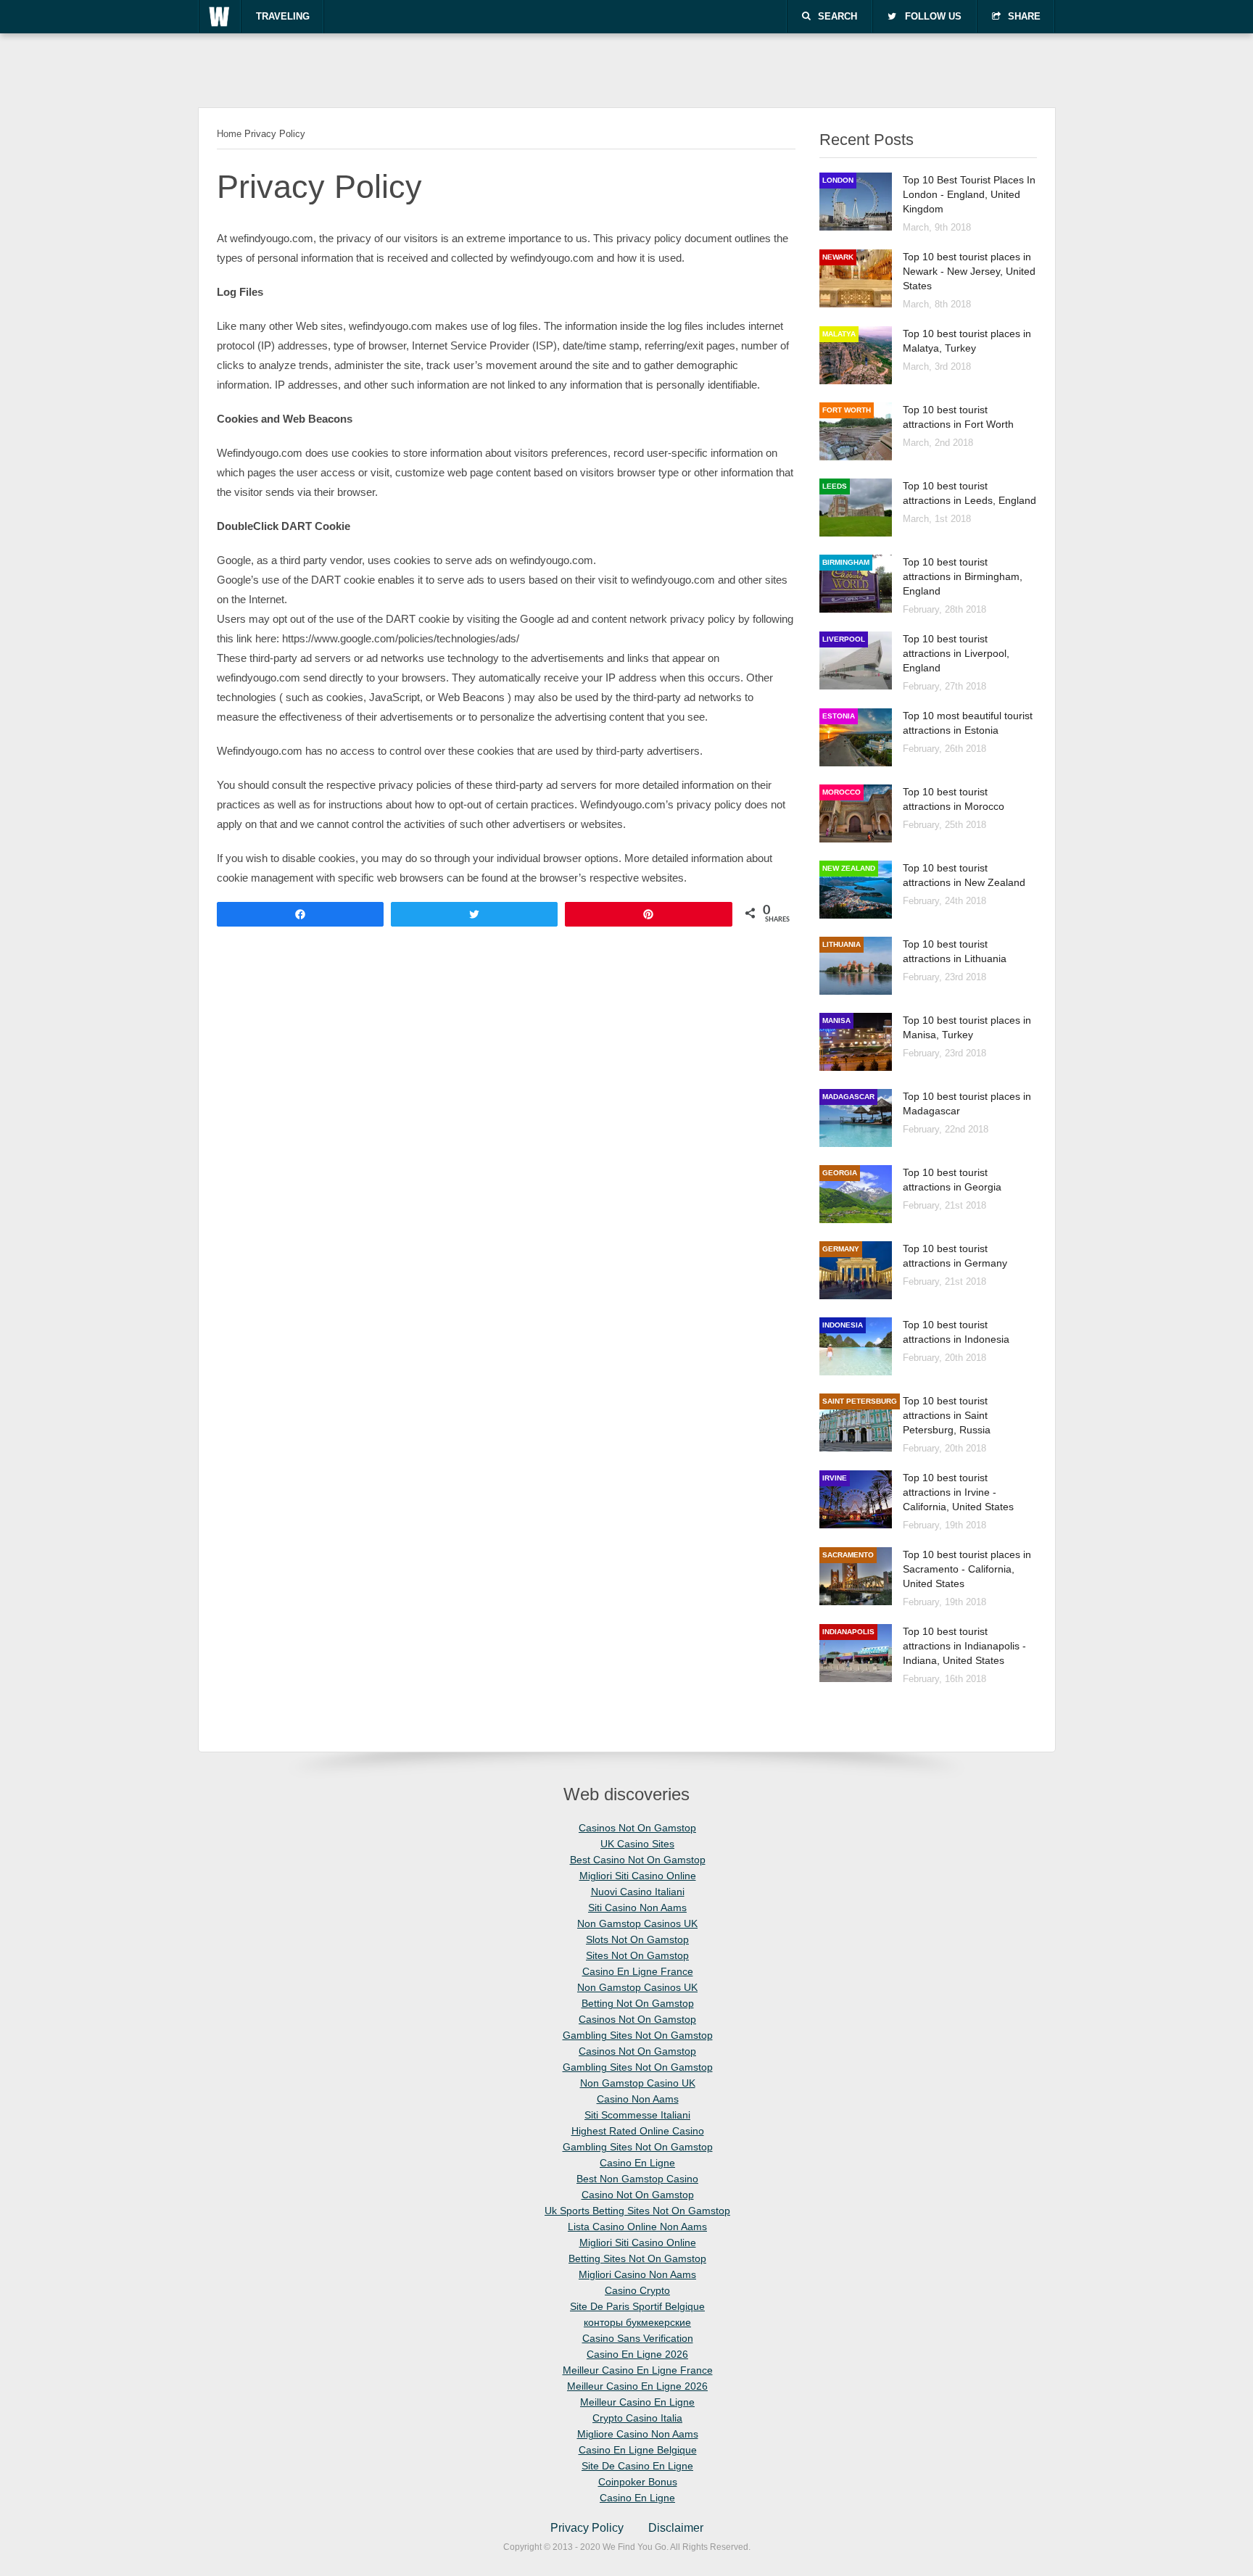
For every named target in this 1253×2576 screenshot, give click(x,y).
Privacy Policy (587, 2528)
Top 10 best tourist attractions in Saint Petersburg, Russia (947, 1415)
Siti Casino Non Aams (637, 1908)
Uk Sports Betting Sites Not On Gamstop (637, 2211)
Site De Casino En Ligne (637, 2466)
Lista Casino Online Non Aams (637, 2227)
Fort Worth (847, 410)
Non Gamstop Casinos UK (637, 1923)
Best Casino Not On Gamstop (638, 1860)
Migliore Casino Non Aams (638, 2434)
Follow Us (933, 16)
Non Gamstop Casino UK (638, 2083)
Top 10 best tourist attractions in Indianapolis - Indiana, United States (964, 1646)
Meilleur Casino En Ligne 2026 (637, 2386)
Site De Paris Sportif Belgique (637, 2306)
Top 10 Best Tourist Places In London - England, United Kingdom (969, 194)
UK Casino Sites (637, 1844)
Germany (841, 1249)
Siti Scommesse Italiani (637, 2115)
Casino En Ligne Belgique (638, 2450)
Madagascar (848, 1097)
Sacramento (848, 1555)
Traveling (283, 16)
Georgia (840, 1173)
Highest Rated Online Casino (638, 2131)
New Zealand (849, 868)
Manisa (836, 1020)
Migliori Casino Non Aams (637, 2274)
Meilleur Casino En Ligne (637, 2402)
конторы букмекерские (637, 2322)
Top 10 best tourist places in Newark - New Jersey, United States (969, 271)
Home (229, 134)
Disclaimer (676, 2528)
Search (838, 16)
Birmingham (846, 562)
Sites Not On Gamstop (637, 1955)
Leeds (835, 486)
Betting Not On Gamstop (638, 2003)
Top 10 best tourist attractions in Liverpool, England (956, 653)
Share (1024, 16)
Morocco (841, 792)
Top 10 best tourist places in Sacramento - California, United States (967, 1569)
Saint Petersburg (860, 1401)
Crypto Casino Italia (637, 2418)
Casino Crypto (637, 2290)
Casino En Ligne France (638, 1971)
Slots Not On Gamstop (637, 1939)
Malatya (839, 334)
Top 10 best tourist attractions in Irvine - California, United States (958, 1492)
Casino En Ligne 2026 (637, 2354)
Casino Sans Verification (638, 2338)
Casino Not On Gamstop (638, 2195)
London (838, 180)
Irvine (835, 1478)
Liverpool (844, 639)
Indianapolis (848, 1632)
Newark (838, 257)
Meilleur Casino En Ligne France (638, 2370)
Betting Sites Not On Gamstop (637, 2258)
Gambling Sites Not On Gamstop (638, 2035)
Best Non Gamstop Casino (637, 2179)
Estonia (839, 716)
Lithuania (841, 944)
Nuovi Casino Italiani (638, 1892)
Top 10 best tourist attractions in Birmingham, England (963, 576)
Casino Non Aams (638, 2099)
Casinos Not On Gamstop (637, 1828)
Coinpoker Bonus (638, 2482)
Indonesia (843, 1325)
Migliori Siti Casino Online (638, 1876)
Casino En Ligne (637, 2163)
